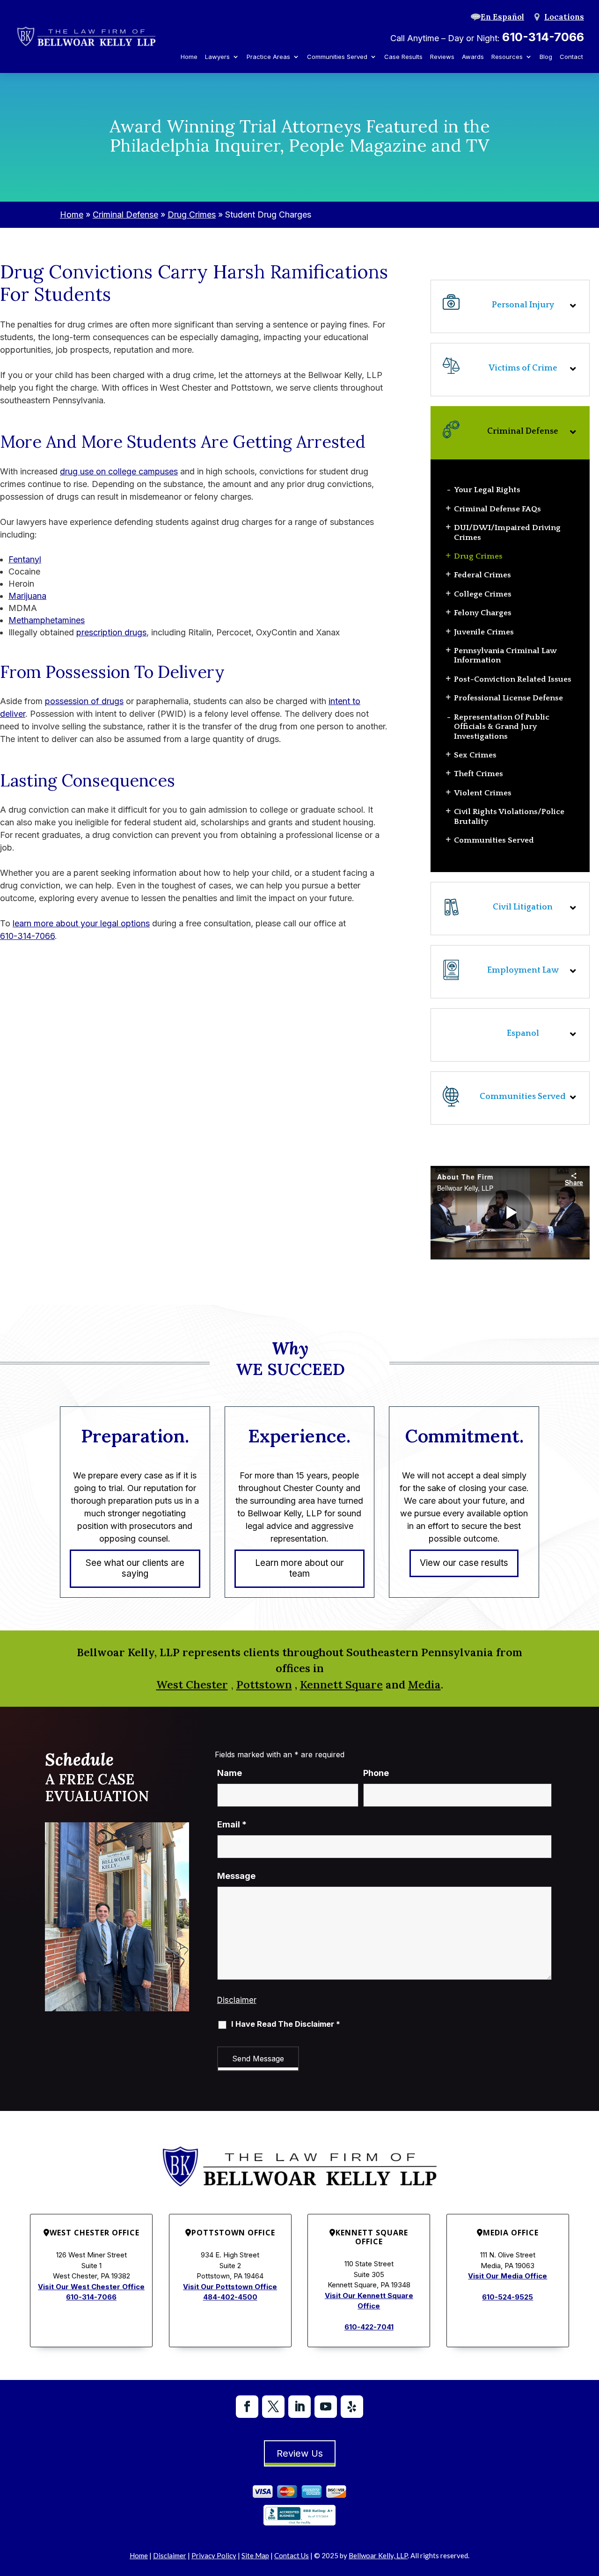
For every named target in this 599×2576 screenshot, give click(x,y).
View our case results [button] (464, 1563)
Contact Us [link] (292, 2555)
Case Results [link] (403, 57)
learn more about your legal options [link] (81, 923)
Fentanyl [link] (25, 559)
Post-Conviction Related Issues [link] (513, 679)
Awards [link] (473, 57)
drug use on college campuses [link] (119, 471)
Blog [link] (546, 57)
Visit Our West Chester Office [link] (91, 2287)
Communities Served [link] (494, 840)
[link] (86, 37)
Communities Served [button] (337, 57)
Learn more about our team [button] (299, 1568)
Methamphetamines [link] (47, 620)
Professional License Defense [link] (508, 698)
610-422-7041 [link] (369, 2327)
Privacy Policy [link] (214, 2555)
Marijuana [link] (27, 596)
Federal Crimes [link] (482, 575)
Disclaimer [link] (170, 2555)
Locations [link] (564, 17)
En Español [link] (502, 17)
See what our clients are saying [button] (135, 1568)
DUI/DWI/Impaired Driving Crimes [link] (507, 532)
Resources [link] (507, 57)
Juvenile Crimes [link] (484, 632)
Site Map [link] (255, 2555)
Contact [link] (571, 57)
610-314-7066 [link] (543, 37)
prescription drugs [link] (111, 632)
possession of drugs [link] (84, 701)
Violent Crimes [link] (483, 793)
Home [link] (189, 57)
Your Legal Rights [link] (487, 490)
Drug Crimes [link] (478, 556)
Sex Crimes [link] (475, 755)
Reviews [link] (442, 57)
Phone (376, 1773)
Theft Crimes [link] (478, 774)
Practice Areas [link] (268, 57)
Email (232, 1824)
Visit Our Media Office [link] (508, 2276)
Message (236, 1876)
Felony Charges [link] (483, 613)
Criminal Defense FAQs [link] (497, 509)
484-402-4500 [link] (230, 2297)
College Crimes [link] (483, 594)
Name (230, 1773)
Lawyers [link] (217, 57)
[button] (510, 1098)
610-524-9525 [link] (508, 2297)
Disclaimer (237, 2000)
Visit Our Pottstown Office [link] (230, 2287)
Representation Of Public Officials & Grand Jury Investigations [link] (502, 727)
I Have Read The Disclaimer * (286, 2024)
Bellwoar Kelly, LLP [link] (378, 2555)
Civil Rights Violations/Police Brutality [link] (509, 816)
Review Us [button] (300, 2453)
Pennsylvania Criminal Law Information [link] (505, 655)
